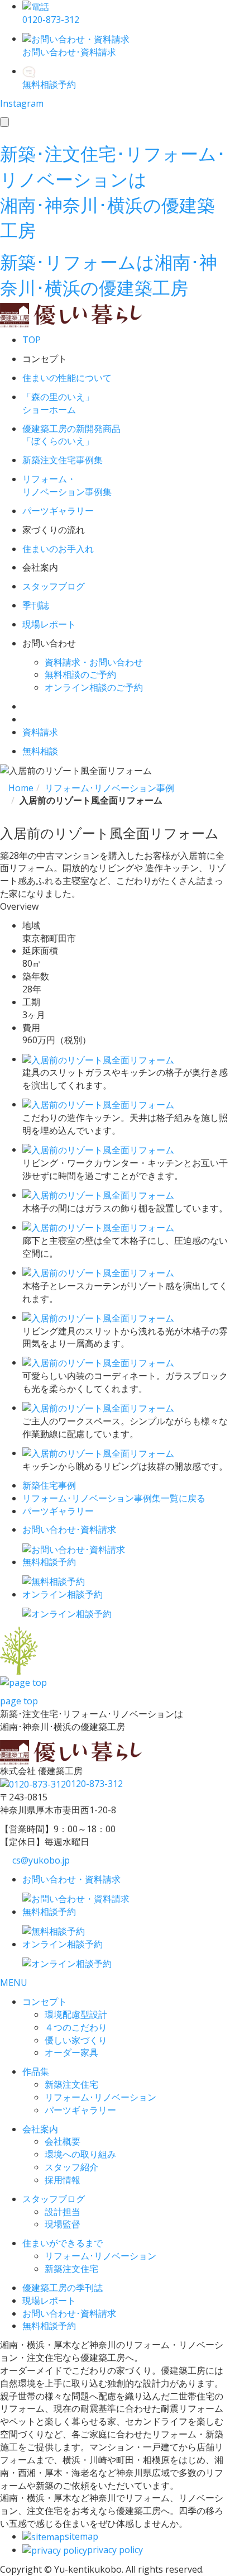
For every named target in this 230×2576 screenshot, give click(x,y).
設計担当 (63, 2212)
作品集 (36, 2071)
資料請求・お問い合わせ (94, 662)
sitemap (82, 2536)
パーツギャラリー (58, 1511)
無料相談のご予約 (80, 674)
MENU (14, 1983)
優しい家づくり (76, 2040)
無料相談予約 (49, 2326)
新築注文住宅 (71, 2084)
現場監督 (63, 2224)
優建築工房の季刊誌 (63, 2288)
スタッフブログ (54, 2199)
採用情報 (63, 2180)
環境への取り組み (80, 2154)
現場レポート (49, 2301)
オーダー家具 (71, 2052)
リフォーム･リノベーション (100, 2097)
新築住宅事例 (49, 1485)
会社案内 (40, 2129)
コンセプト (45, 2002)
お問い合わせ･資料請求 (69, 2313)
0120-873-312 (94, 1784)
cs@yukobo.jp (41, 1860)
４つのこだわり (76, 2027)
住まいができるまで (63, 2243)
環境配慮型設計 (76, 2014)
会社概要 (63, 2141)
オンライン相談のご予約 (94, 687)
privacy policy (115, 2550)
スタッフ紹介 (71, 2167)
